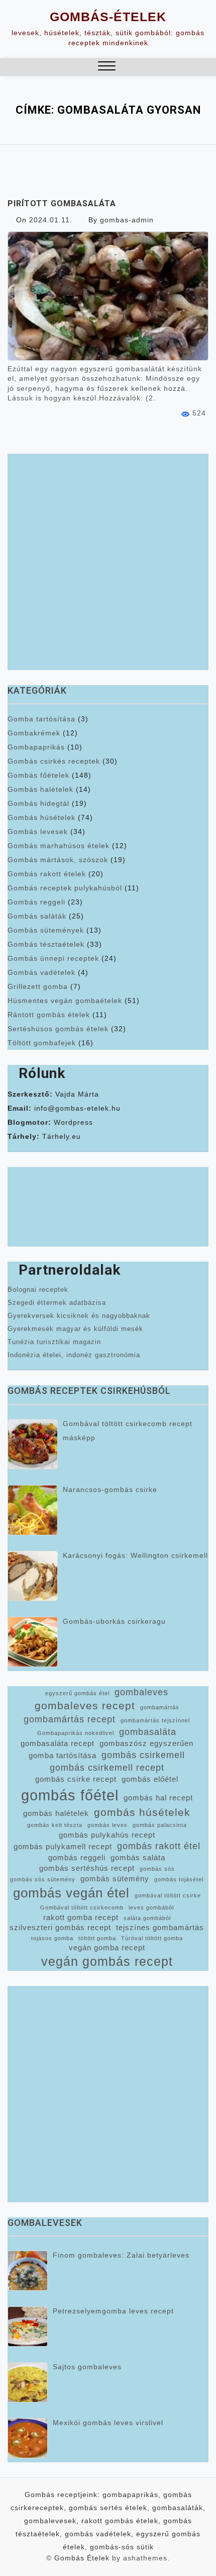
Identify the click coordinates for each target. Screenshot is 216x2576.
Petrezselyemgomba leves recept (113, 2311)
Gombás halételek (40, 789)
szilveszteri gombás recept (60, 1928)
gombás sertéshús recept (87, 1868)
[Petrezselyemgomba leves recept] (28, 2326)
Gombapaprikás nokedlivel (76, 1733)
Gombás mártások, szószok (58, 860)
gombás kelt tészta (55, 1825)
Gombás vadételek (41, 972)
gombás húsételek (142, 1812)
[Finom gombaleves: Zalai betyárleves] (28, 2271)
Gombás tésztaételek (46, 944)
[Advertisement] (108, 562)
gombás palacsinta (160, 1825)
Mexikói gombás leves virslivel (108, 2423)
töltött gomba (97, 1938)
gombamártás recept (70, 1719)
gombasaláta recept (58, 1743)
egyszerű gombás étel (77, 1693)
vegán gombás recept (107, 1962)
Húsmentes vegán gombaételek (65, 1001)
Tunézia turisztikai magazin (54, 1342)
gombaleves (141, 1692)
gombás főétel (70, 1795)
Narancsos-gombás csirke (110, 1489)
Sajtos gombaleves (87, 2367)
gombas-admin (127, 220)
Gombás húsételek (41, 817)
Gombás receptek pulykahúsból (65, 888)
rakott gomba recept (81, 1918)
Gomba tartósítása (41, 719)
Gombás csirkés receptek (54, 761)
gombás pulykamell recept (63, 1847)
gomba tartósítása (63, 1756)
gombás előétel (150, 1779)
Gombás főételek (38, 775)
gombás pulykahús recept (107, 1835)
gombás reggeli (77, 1858)
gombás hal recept (158, 1798)
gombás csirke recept (76, 1779)
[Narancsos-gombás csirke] (33, 1510)
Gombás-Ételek (108, 17)
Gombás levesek (38, 832)
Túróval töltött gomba (152, 1938)
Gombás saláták (37, 916)
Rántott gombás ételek (49, 1015)
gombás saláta (138, 1858)
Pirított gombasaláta (62, 203)
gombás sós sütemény (43, 1879)
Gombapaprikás (36, 747)
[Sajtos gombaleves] (28, 2382)
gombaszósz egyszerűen (146, 1743)
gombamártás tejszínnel (155, 1720)
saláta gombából (147, 1918)
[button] (107, 67)
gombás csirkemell (143, 1755)
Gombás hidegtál (38, 803)
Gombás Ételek (82, 2558)
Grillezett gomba (38, 986)
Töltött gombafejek (42, 1043)
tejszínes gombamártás (160, 1928)
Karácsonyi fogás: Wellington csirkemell (135, 1555)
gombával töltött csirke (168, 1895)
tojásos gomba (52, 1938)
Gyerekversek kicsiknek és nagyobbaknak (79, 1316)
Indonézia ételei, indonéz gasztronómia (74, 1355)
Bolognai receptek (38, 1290)
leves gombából (151, 1907)
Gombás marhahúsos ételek (59, 846)
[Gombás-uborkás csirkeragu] (33, 1642)
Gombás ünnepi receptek (53, 958)
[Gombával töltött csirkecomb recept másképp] (33, 1444)
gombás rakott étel (159, 1846)
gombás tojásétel (179, 1879)
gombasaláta (148, 1732)
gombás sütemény (115, 1879)
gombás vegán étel (71, 1893)
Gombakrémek (34, 733)
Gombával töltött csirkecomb (82, 1907)
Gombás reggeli (36, 902)
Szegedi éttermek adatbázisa (57, 1303)
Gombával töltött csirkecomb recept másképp (128, 1431)
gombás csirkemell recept (107, 1768)
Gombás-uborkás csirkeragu (114, 1621)
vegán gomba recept (107, 1948)
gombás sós (157, 1869)
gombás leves (107, 1825)
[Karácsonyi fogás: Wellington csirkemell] (33, 1576)
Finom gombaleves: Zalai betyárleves (121, 2255)
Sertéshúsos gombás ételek (58, 1029)
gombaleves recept (85, 1706)
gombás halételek (56, 1813)
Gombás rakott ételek (47, 874)
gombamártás (160, 1707)
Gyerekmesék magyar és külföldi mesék (75, 1329)
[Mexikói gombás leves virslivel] (28, 2438)
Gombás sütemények (46, 930)
